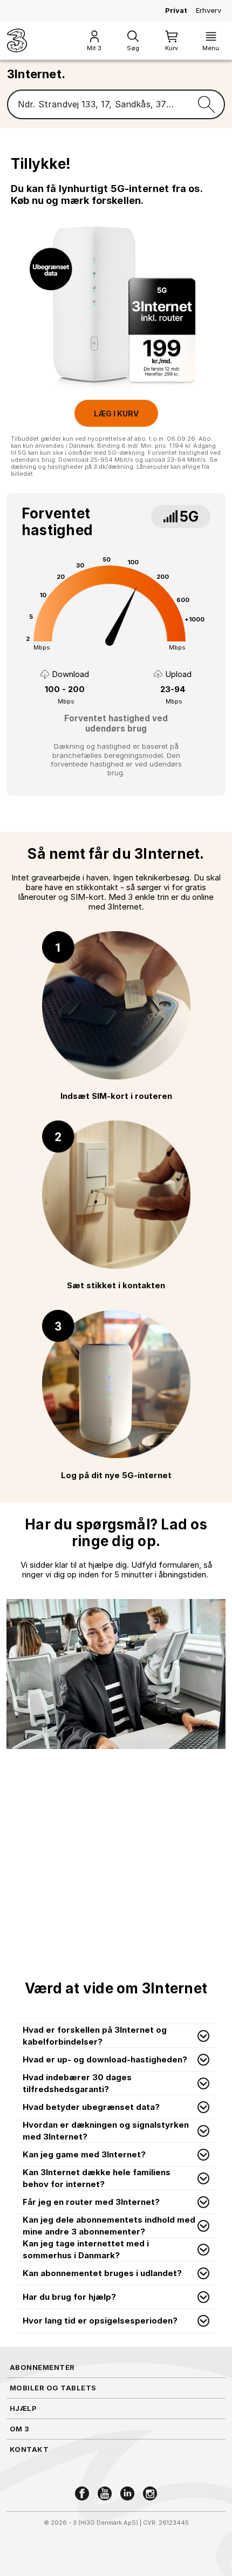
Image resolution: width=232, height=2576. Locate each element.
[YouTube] (105, 2493)
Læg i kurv (116, 414)
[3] (17, 40)
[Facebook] (82, 2493)
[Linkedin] (127, 2493)
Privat (176, 10)
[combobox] (98, 105)
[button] (116, 2036)
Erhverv (209, 10)
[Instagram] (150, 2493)
